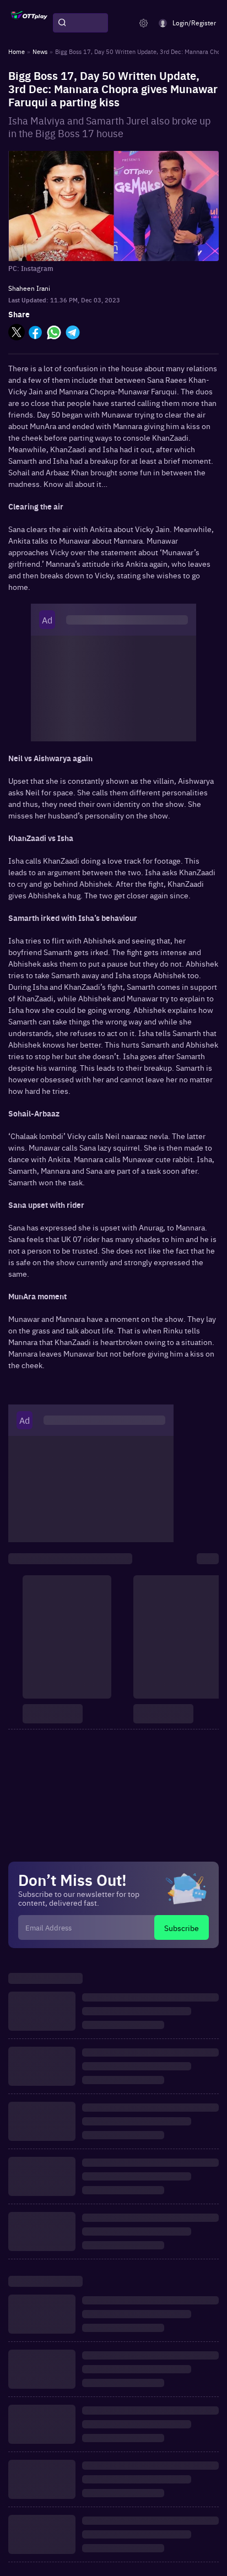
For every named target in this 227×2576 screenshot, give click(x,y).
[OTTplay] (29, 23)
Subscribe (182, 1928)
